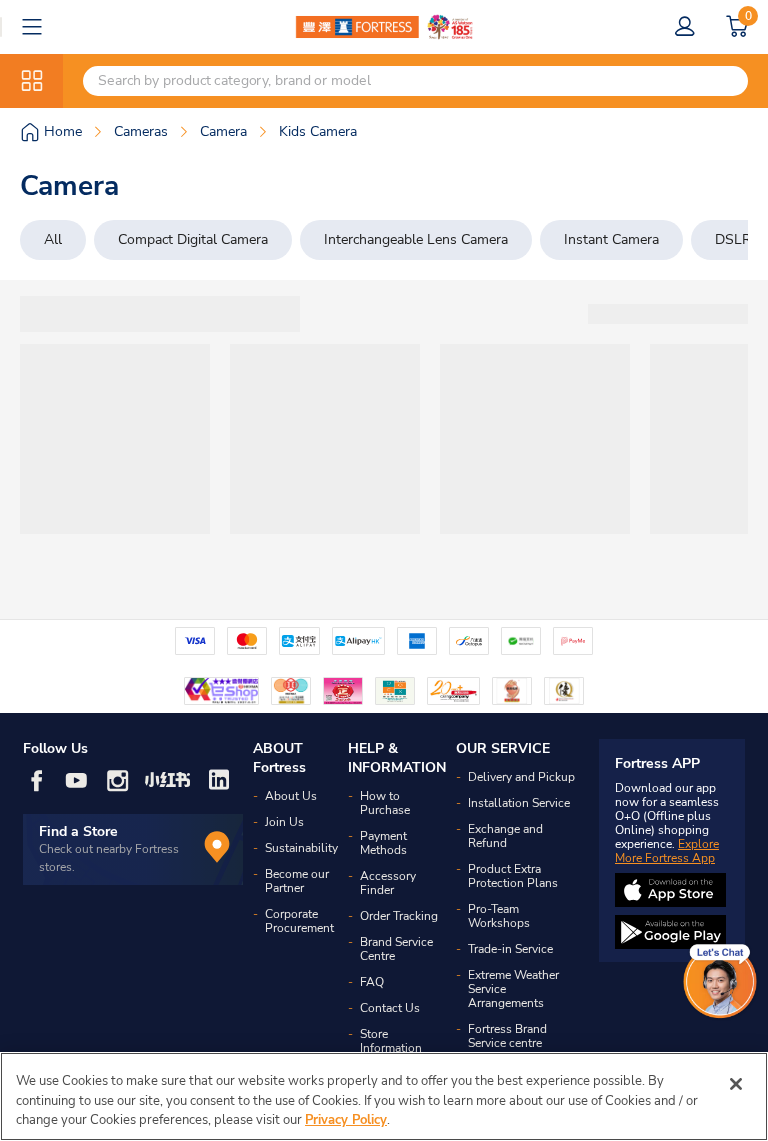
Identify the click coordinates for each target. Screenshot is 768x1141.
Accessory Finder (388, 883)
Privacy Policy (346, 1120)
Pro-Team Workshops (499, 916)
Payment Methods (383, 843)
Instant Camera (611, 239)
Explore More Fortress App (667, 851)
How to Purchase (385, 803)
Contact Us (390, 1008)
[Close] (736, 1084)
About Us (291, 796)
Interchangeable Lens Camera (416, 239)
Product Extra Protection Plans (513, 876)
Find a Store (78, 831)
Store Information (391, 1041)
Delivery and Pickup (521, 777)
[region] (384, 1096)
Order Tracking (399, 916)
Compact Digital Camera (193, 239)
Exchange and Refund (505, 836)
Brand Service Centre (396, 949)
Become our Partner (297, 881)
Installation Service (519, 803)
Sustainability (301, 848)
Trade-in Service (510, 949)
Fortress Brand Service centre (507, 1036)
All (53, 239)
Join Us (284, 822)
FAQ (372, 982)
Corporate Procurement (299, 921)
